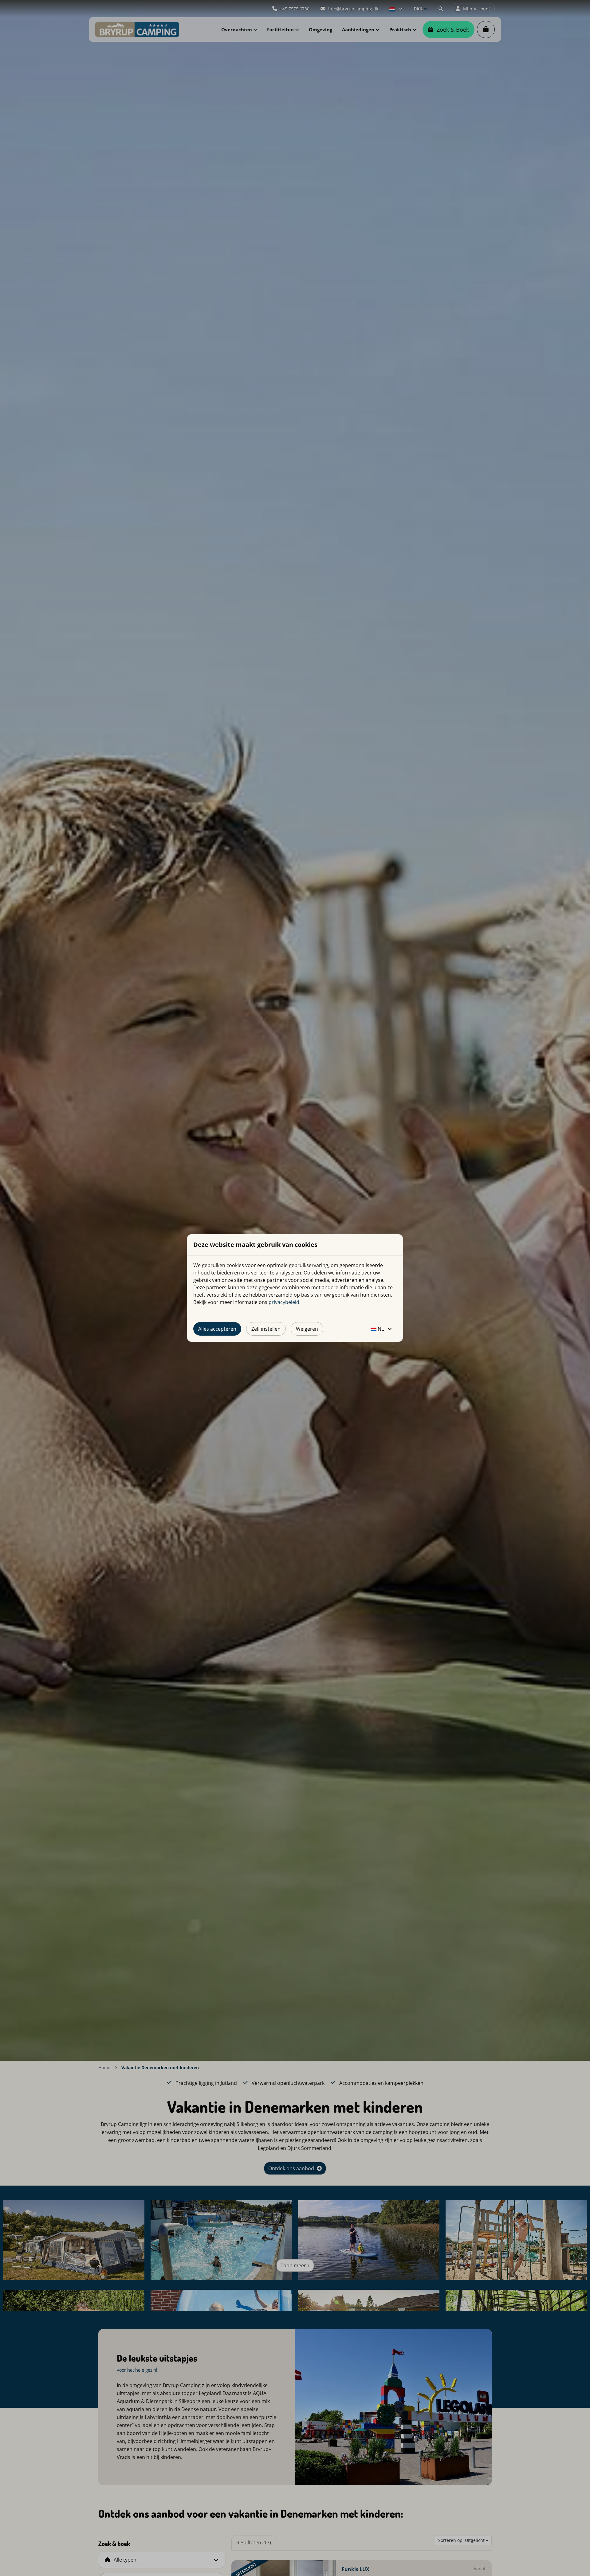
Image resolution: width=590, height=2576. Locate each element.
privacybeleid (284, 1302)
